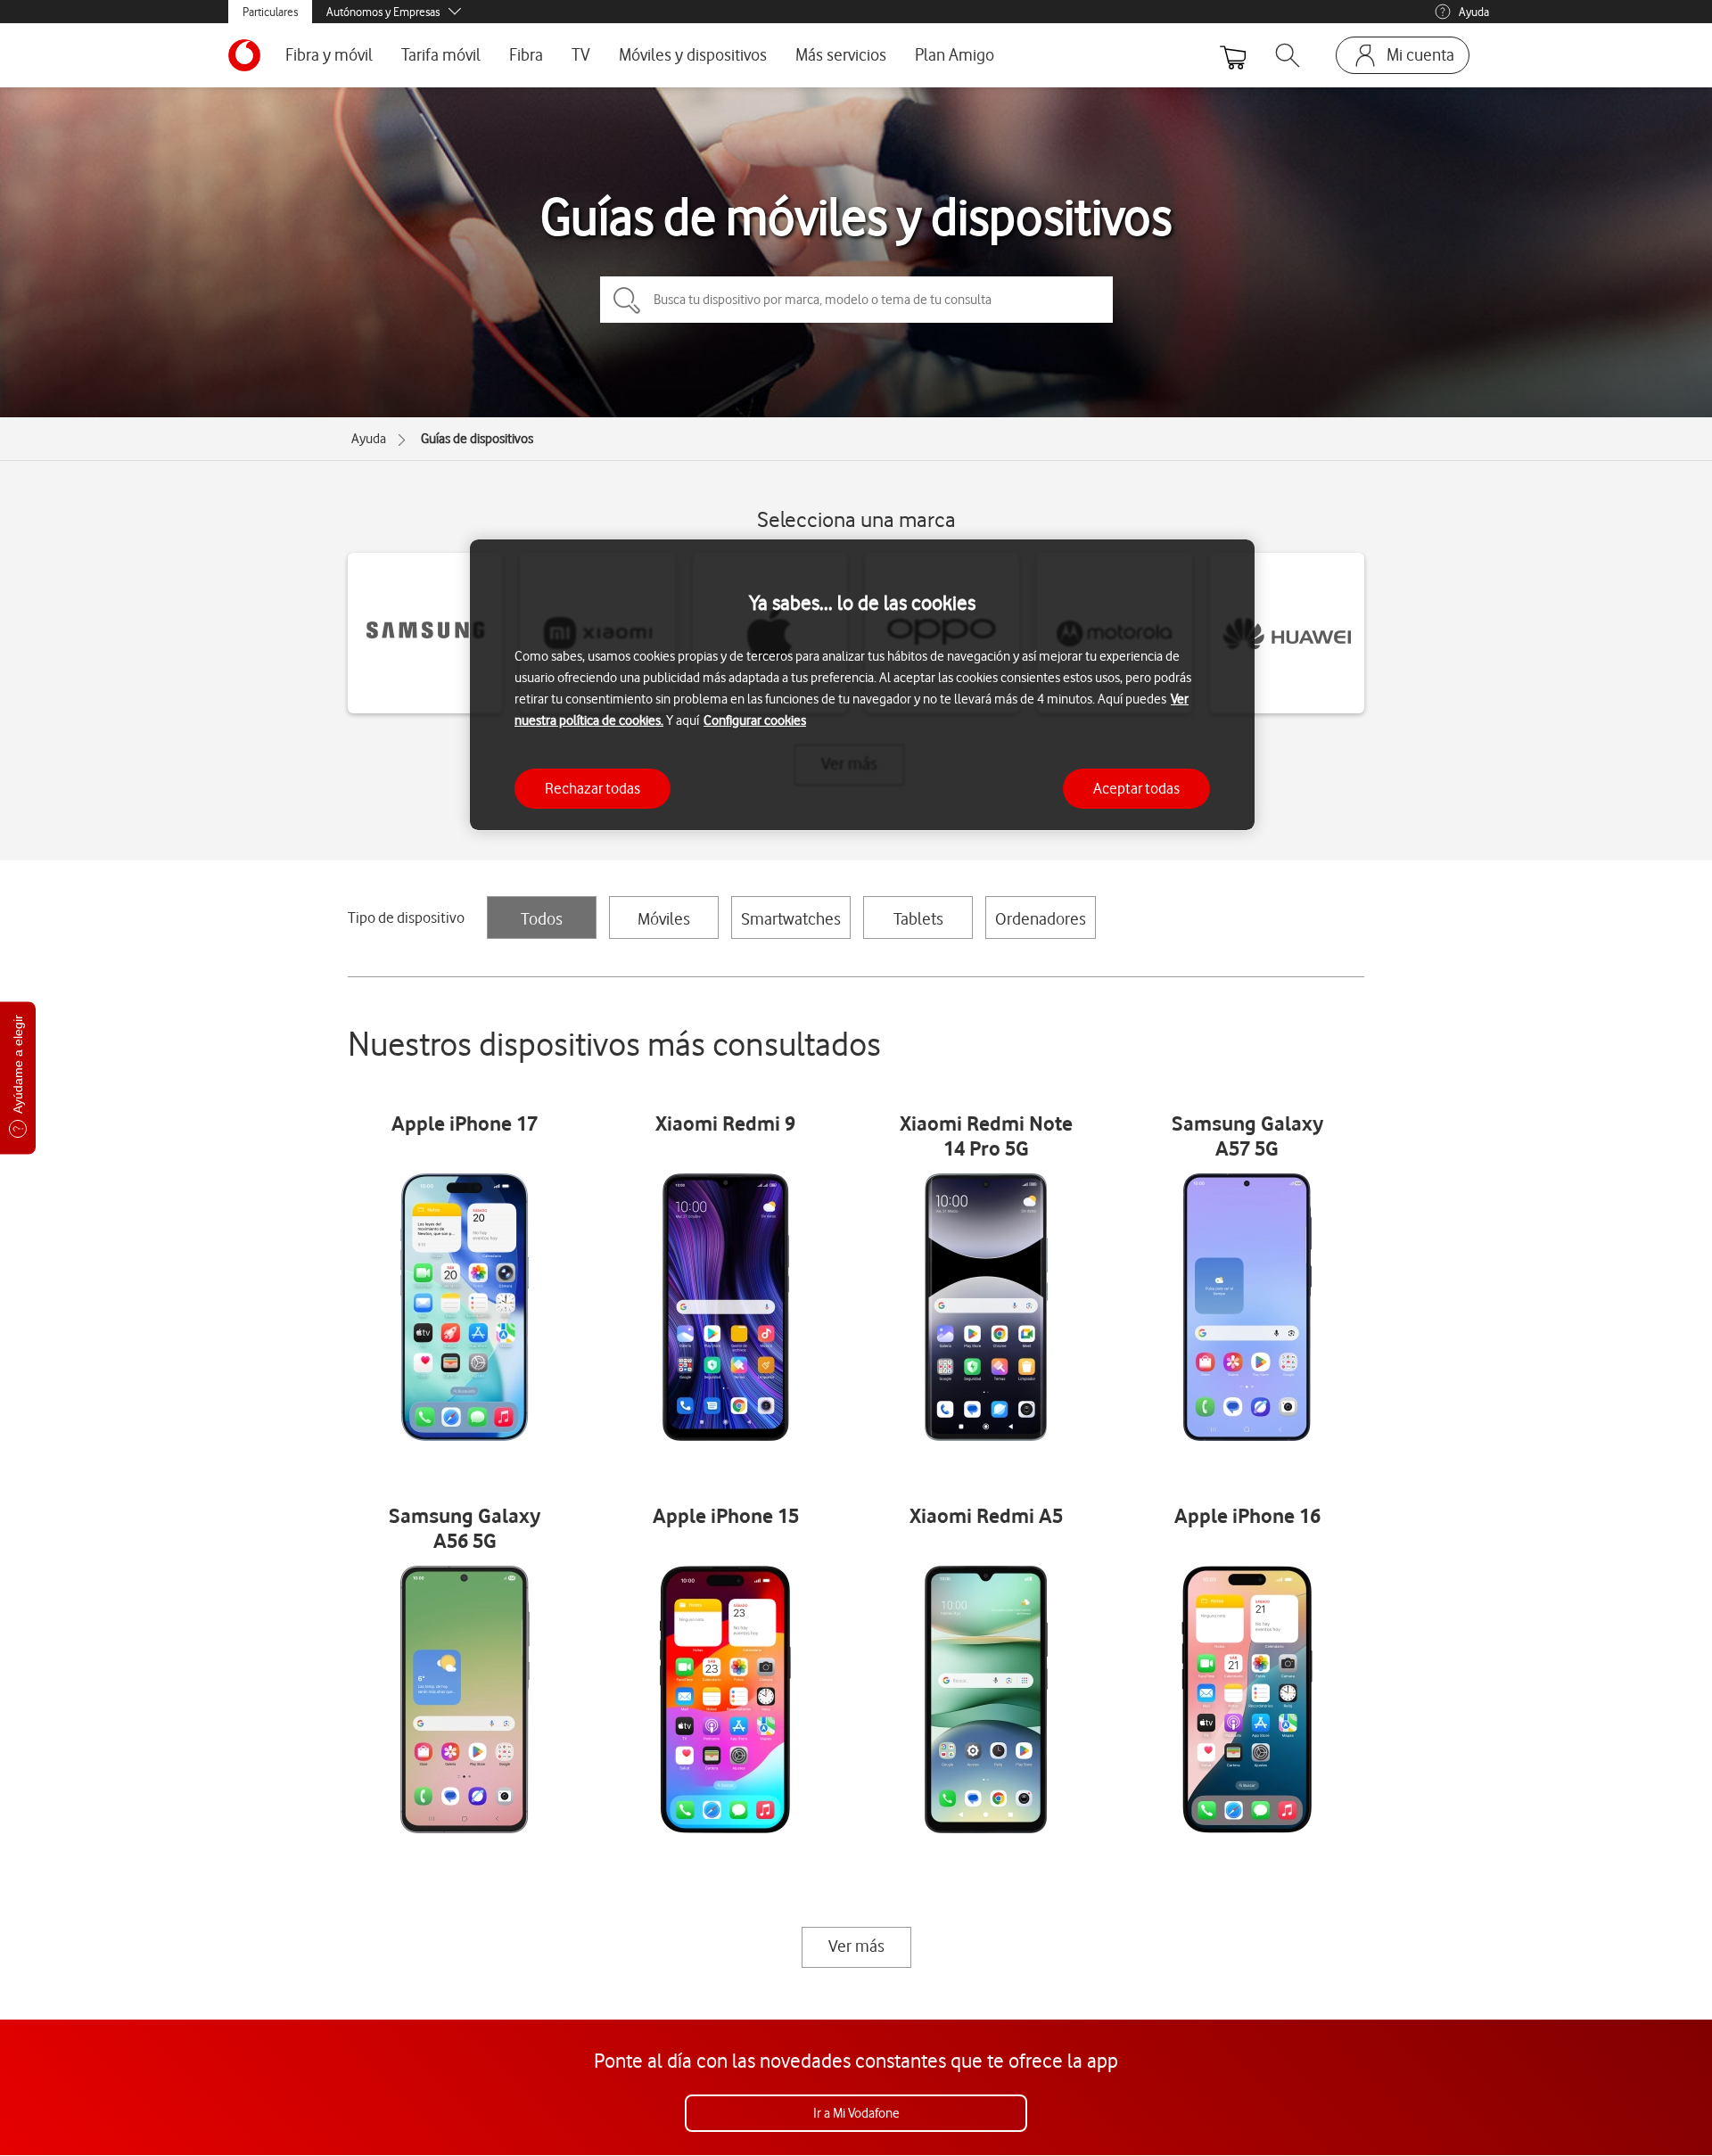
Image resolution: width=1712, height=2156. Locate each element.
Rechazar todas (593, 787)
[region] (862, 685)
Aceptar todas (1136, 787)
